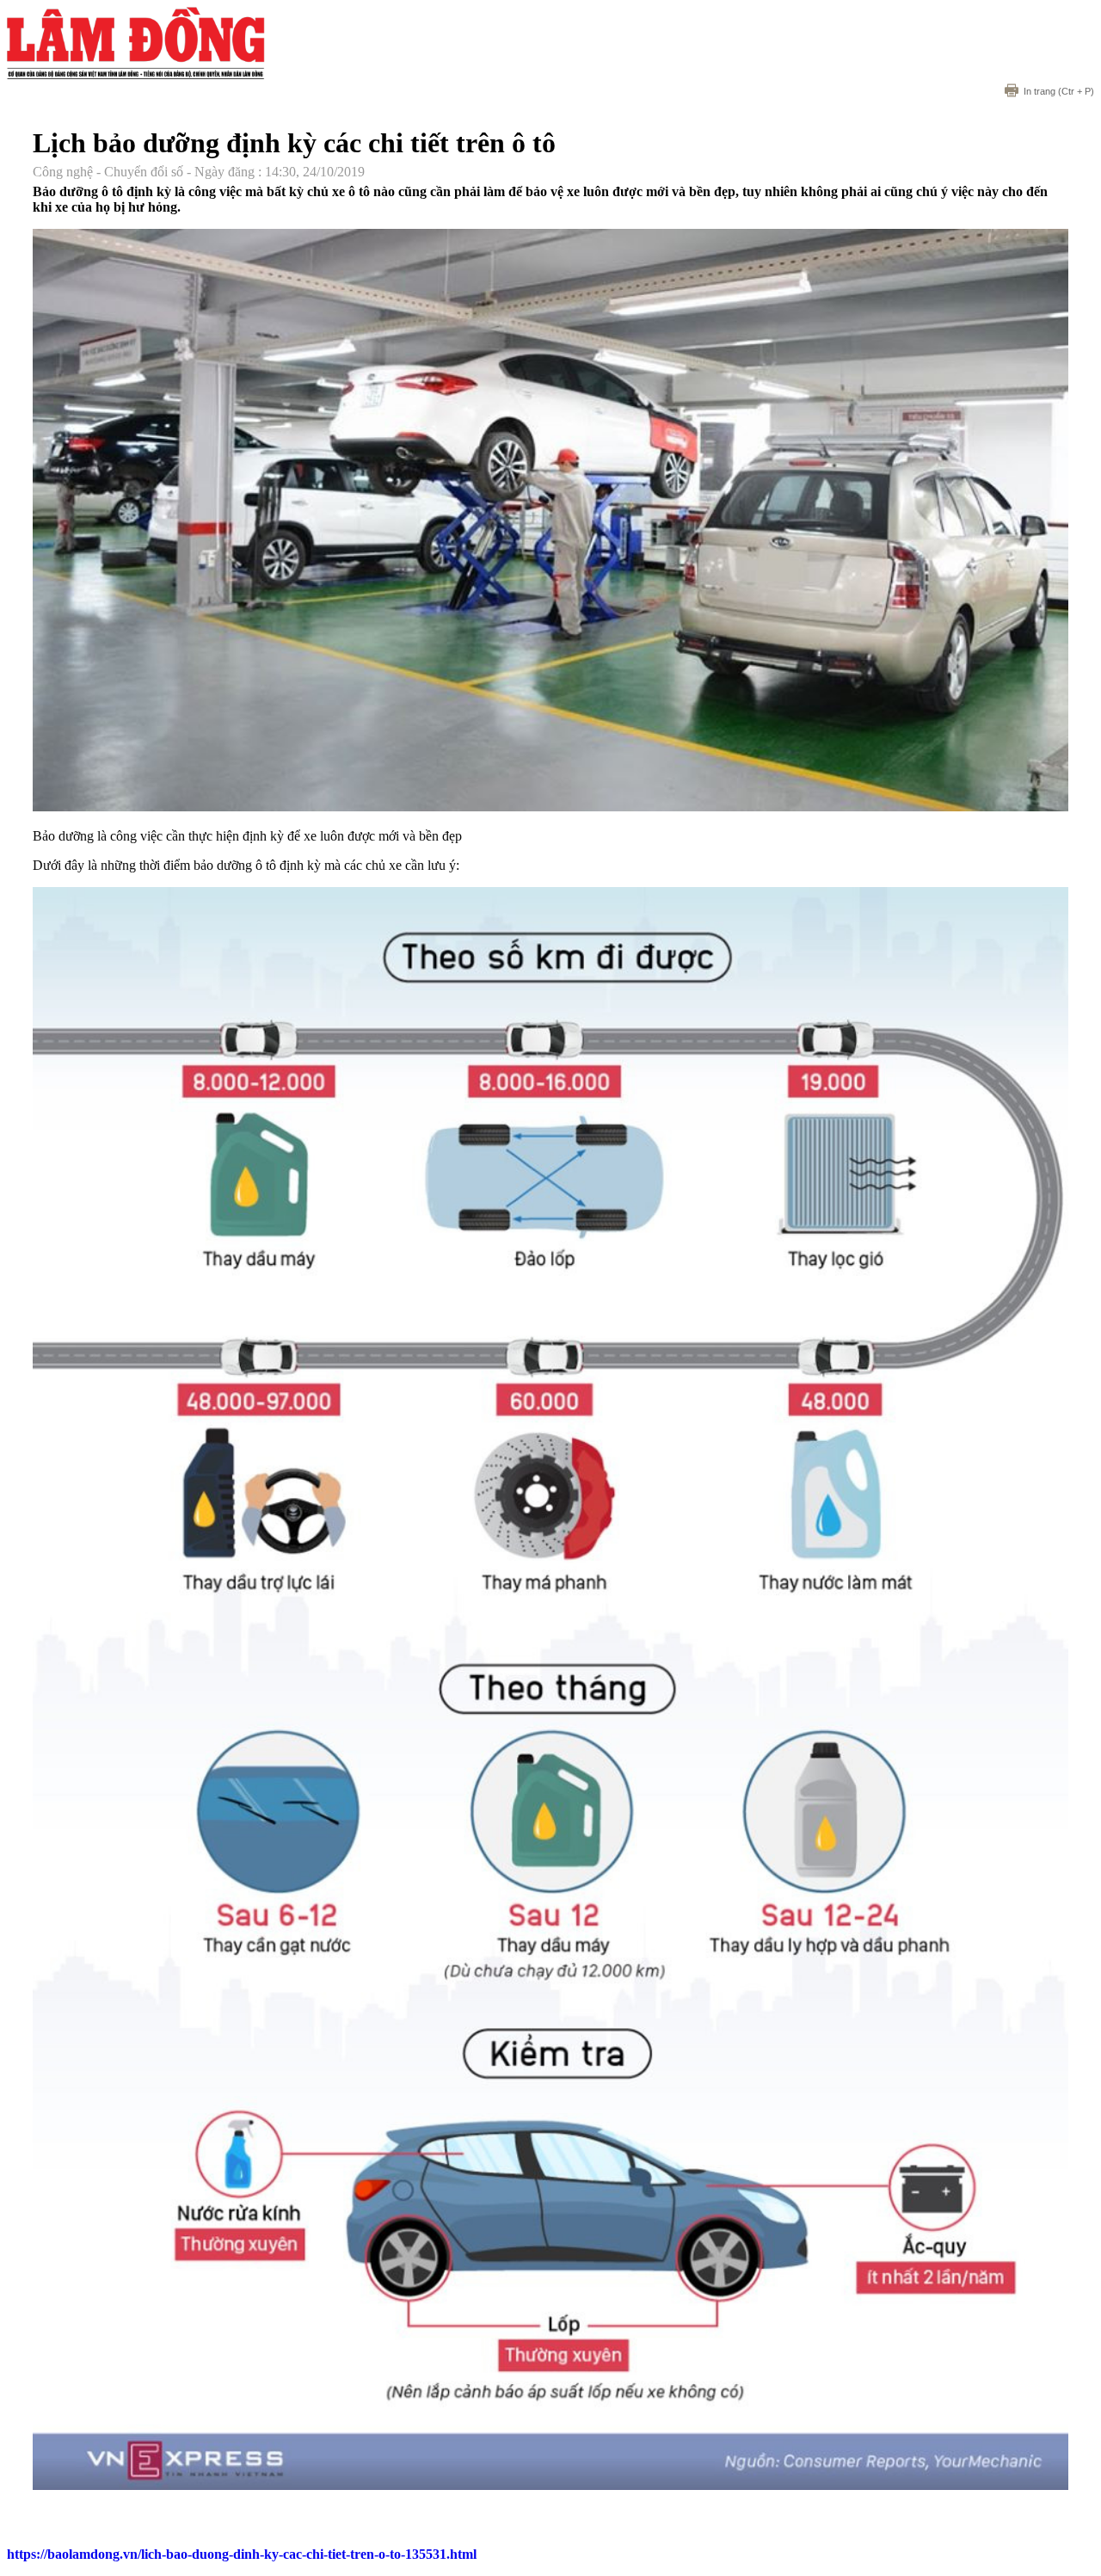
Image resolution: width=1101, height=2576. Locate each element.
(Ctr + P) (1059, 91)
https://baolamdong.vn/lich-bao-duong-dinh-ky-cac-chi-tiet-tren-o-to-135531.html (242, 2554)
